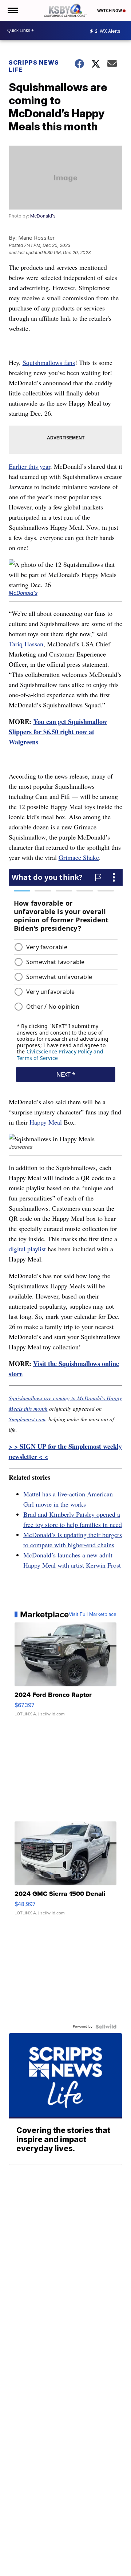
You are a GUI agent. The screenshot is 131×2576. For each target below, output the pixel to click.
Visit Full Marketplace (93, 1614)
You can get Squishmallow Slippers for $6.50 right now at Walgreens (58, 732)
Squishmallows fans (49, 362)
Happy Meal (46, 1122)
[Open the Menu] (12, 10)
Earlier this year (29, 466)
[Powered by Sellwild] (106, 2027)
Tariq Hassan (26, 644)
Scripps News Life (34, 66)
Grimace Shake (79, 857)
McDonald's (43, 216)
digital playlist (27, 1249)
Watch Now (110, 11)
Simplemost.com (27, 1419)
